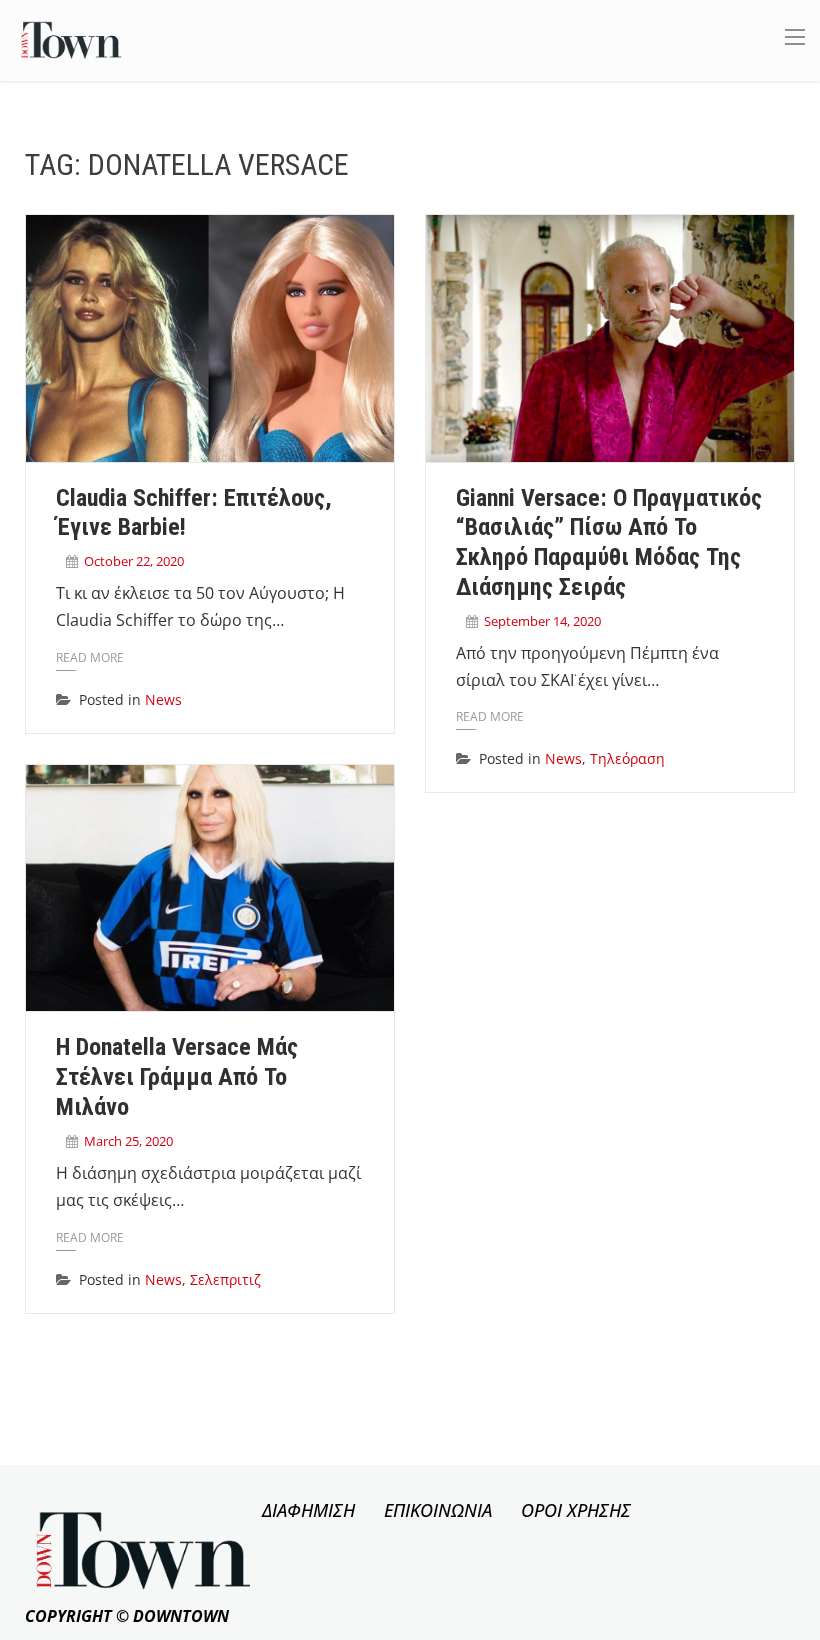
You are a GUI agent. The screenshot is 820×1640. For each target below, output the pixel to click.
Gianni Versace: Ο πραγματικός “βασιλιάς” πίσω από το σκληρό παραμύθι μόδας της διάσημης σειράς (609, 542)
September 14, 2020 (542, 621)
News (163, 699)
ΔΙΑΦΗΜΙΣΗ (308, 1510)
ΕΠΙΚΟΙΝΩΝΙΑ (438, 1510)
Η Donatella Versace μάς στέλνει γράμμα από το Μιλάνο (177, 1077)
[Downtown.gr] (71, 38)
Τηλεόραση (627, 758)
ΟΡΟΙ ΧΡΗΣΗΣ (576, 1510)
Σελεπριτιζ (225, 1279)
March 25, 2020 (128, 1141)
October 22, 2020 (134, 561)
